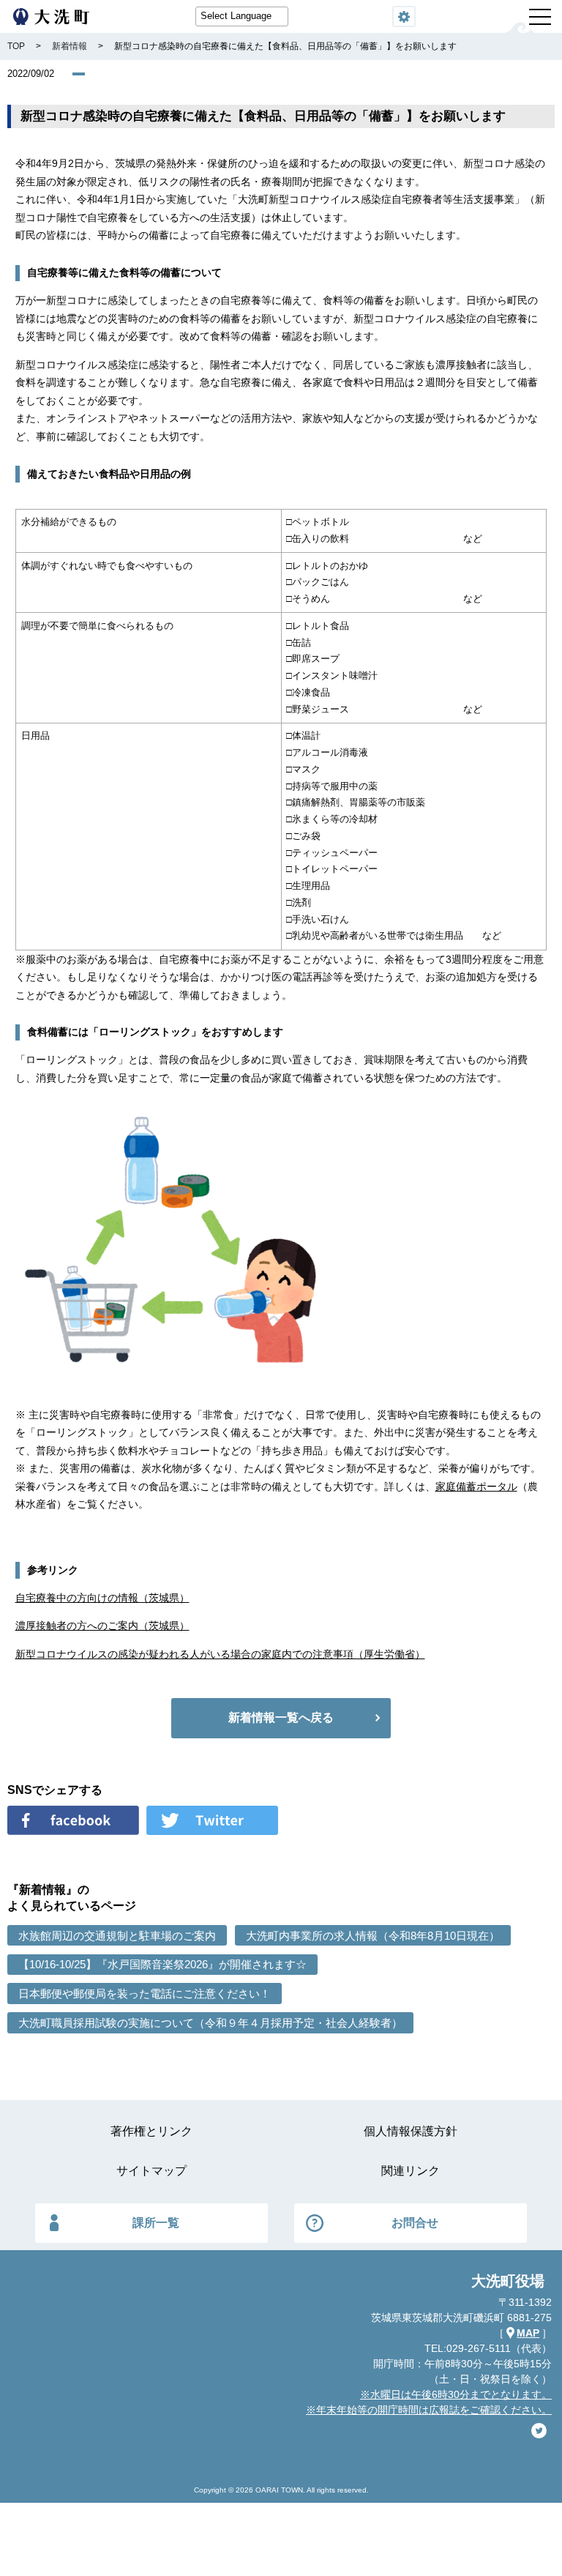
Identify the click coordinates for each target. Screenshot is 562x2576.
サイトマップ (151, 2171)
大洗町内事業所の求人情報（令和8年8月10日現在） (373, 1936)
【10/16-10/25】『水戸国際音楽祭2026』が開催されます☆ (162, 1964)
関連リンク (411, 2171)
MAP (528, 2333)
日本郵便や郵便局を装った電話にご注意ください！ (145, 1994)
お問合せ (415, 2223)
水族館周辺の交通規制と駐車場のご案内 (117, 1936)
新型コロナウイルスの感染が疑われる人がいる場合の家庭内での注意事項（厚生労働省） (220, 1654)
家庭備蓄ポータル (476, 1486)
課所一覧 (156, 2223)
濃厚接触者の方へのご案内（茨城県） (102, 1626)
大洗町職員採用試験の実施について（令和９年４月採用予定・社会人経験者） (210, 2023)
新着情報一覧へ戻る (281, 1717)
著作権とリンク (151, 2131)
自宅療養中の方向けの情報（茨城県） (102, 1598)
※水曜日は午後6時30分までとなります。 (456, 2394)
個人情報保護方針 (411, 2131)
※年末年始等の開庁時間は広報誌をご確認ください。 (429, 2410)
